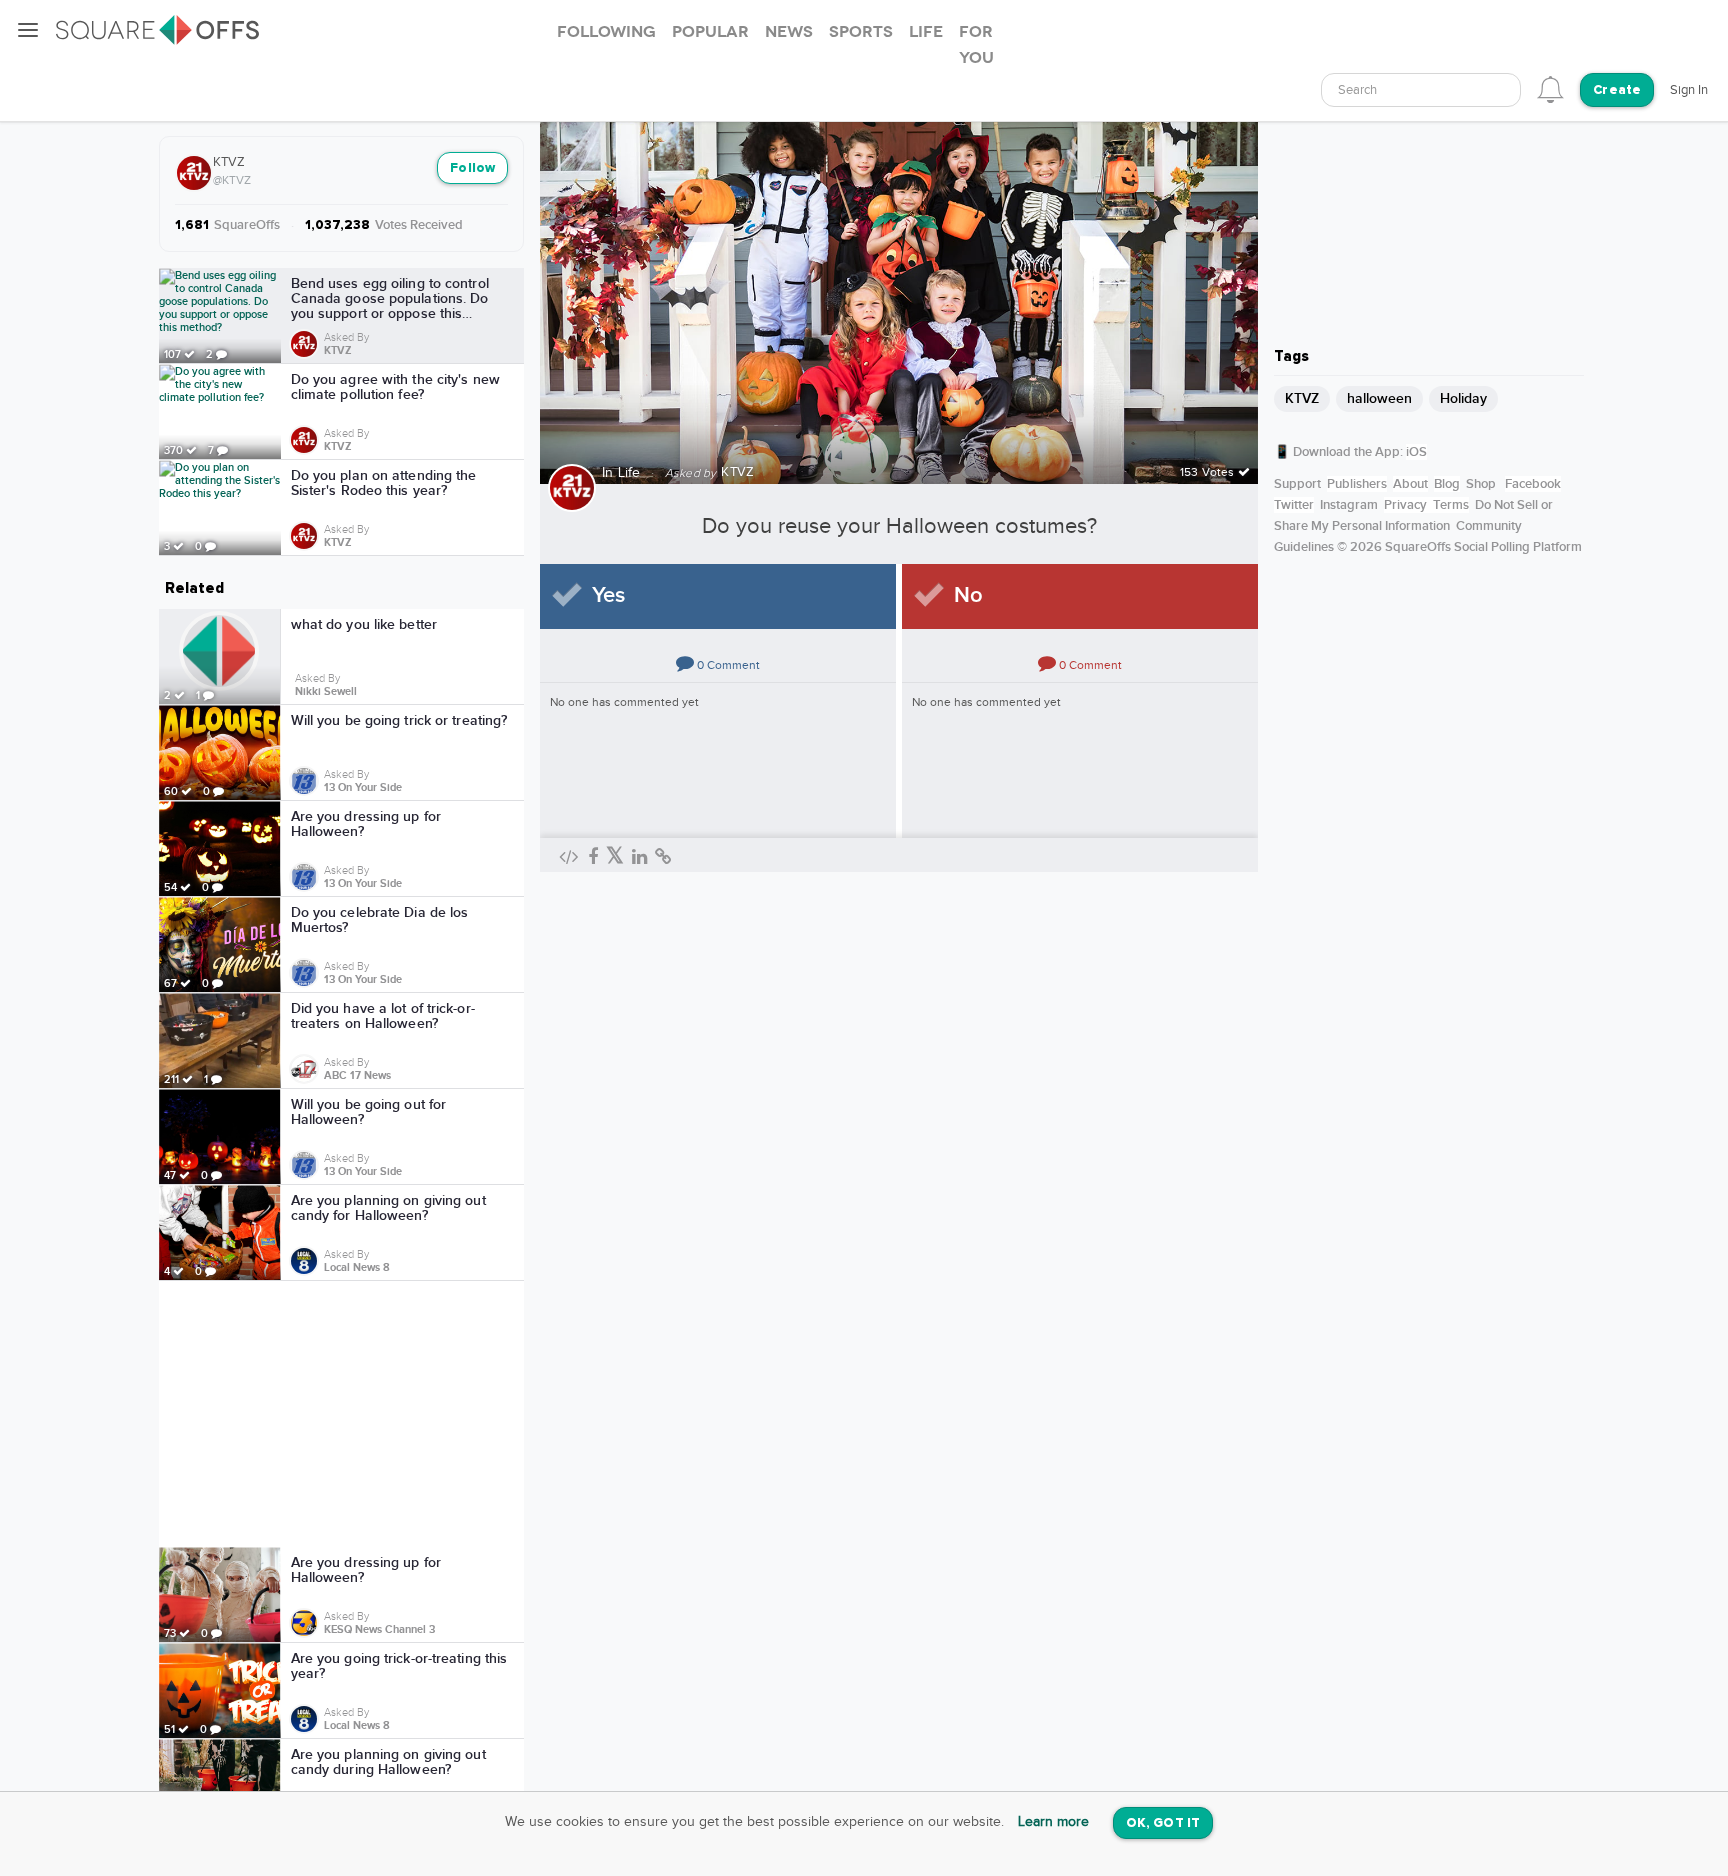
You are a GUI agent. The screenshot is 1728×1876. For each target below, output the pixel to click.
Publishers (1357, 484)
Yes (608, 595)
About (1410, 484)
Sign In (1689, 90)
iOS (1416, 452)
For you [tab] (976, 45)
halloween (1379, 398)
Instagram (1349, 505)
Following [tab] (606, 32)
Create (1617, 90)
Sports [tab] (861, 32)
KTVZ (229, 162)
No (968, 595)
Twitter (1294, 505)
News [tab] (789, 32)
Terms (1451, 505)
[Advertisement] (342, 1414)
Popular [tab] (710, 32)
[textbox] (1421, 90)
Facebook (1533, 484)
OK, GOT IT (1163, 1823)
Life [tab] (926, 32)
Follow (472, 168)
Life (629, 473)
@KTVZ (232, 180)
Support (1297, 484)
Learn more (1053, 1822)
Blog (1447, 484)
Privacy (1405, 505)
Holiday (1463, 398)
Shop (1481, 484)
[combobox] (1421, 90)
